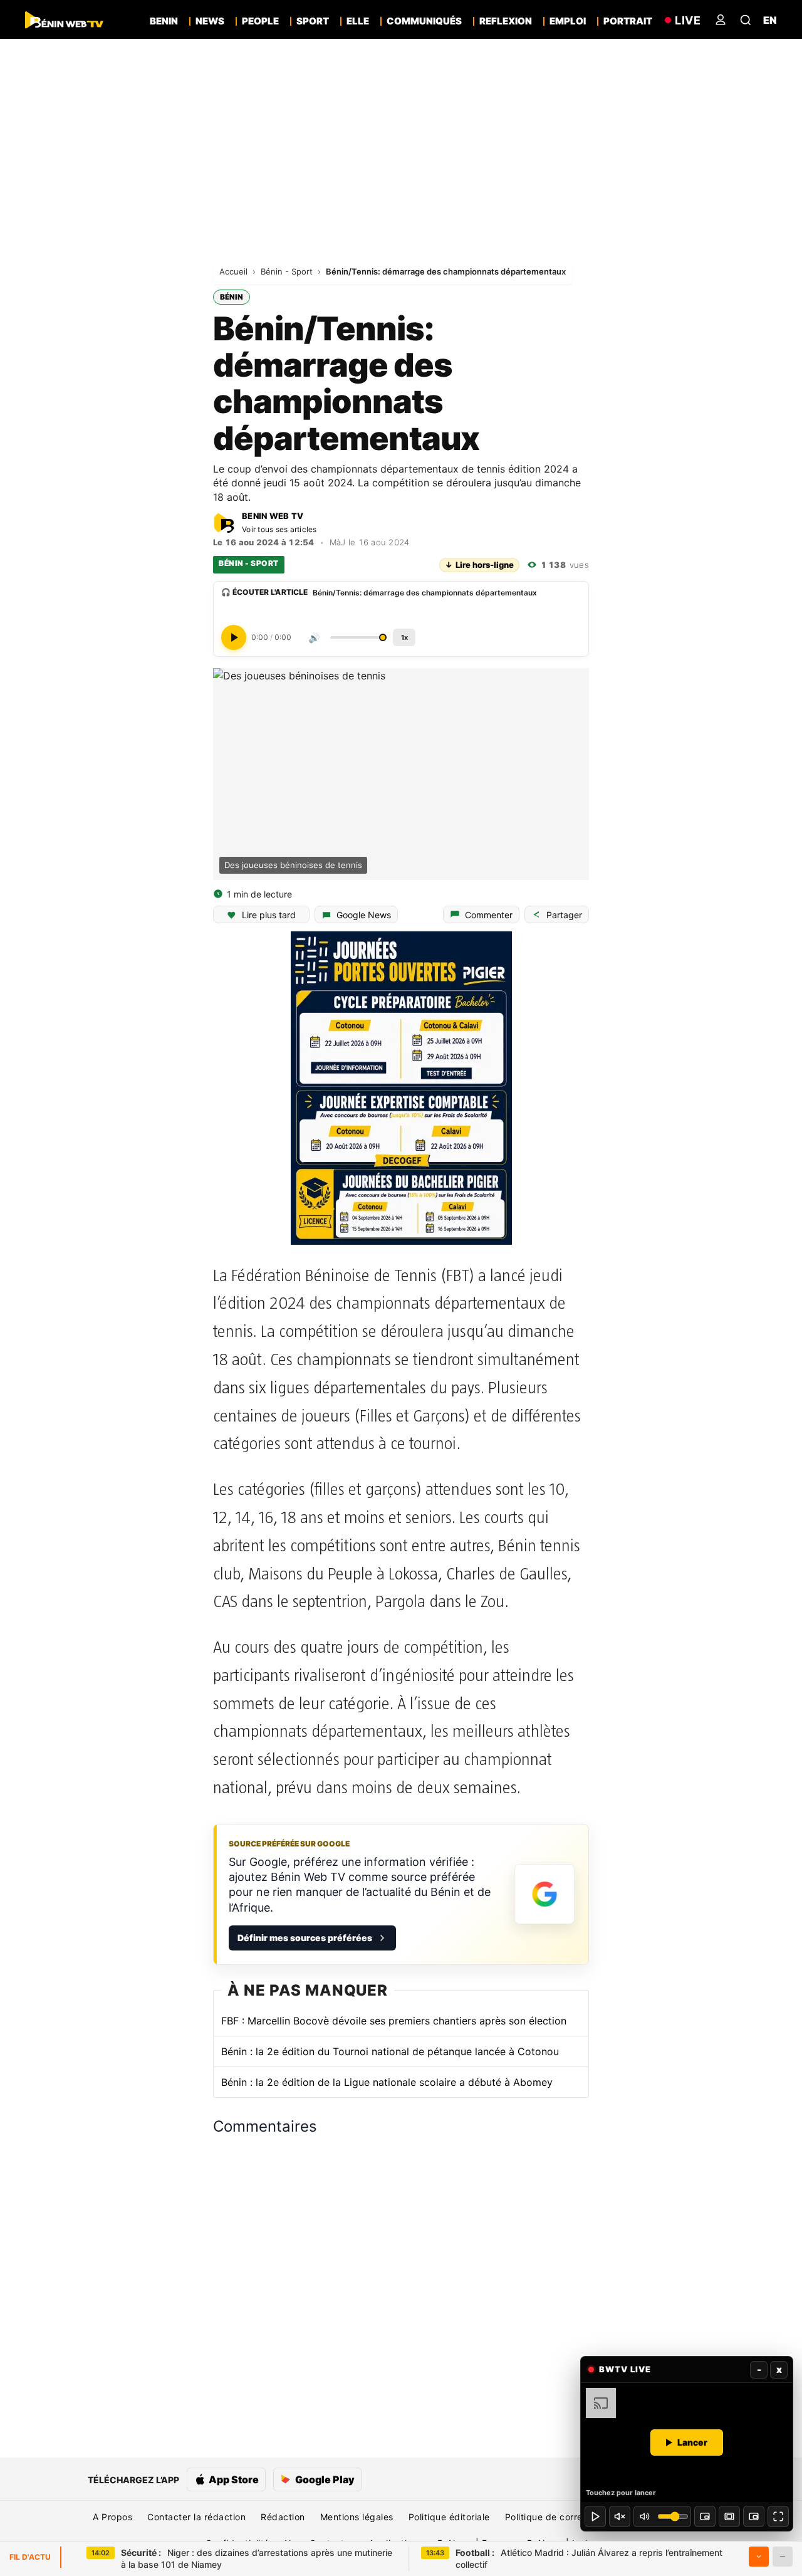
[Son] (620, 2516)
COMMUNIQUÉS (424, 21)
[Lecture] (595, 2516)
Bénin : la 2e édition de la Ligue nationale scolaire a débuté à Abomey (387, 2082)
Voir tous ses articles (279, 529)
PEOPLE (260, 21)
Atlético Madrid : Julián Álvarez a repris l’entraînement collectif (589, 2559)
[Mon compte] (721, 20)
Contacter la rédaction (196, 2517)
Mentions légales (357, 2517)
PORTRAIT (628, 21)
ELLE (358, 21)
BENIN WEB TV (273, 516)
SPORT (313, 21)
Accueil (235, 271)
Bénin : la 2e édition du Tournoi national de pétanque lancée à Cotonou (390, 2051)
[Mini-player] (705, 2516)
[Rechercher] (746, 20)
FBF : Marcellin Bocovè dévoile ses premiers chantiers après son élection (394, 2021)
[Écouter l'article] (234, 637)
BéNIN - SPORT (249, 563)
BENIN (164, 21)
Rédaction (283, 2517)
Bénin (232, 297)
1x (404, 637)
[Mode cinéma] (729, 2516)
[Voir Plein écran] (778, 2516)
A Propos (112, 2517)
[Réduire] (783, 2557)
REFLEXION (506, 21)
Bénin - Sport (288, 271)
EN (770, 20)
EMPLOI (568, 21)
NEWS (210, 21)
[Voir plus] (759, 2557)
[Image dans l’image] (754, 2516)
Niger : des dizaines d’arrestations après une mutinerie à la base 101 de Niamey (257, 2559)
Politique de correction (555, 2517)
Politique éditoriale (449, 2517)
